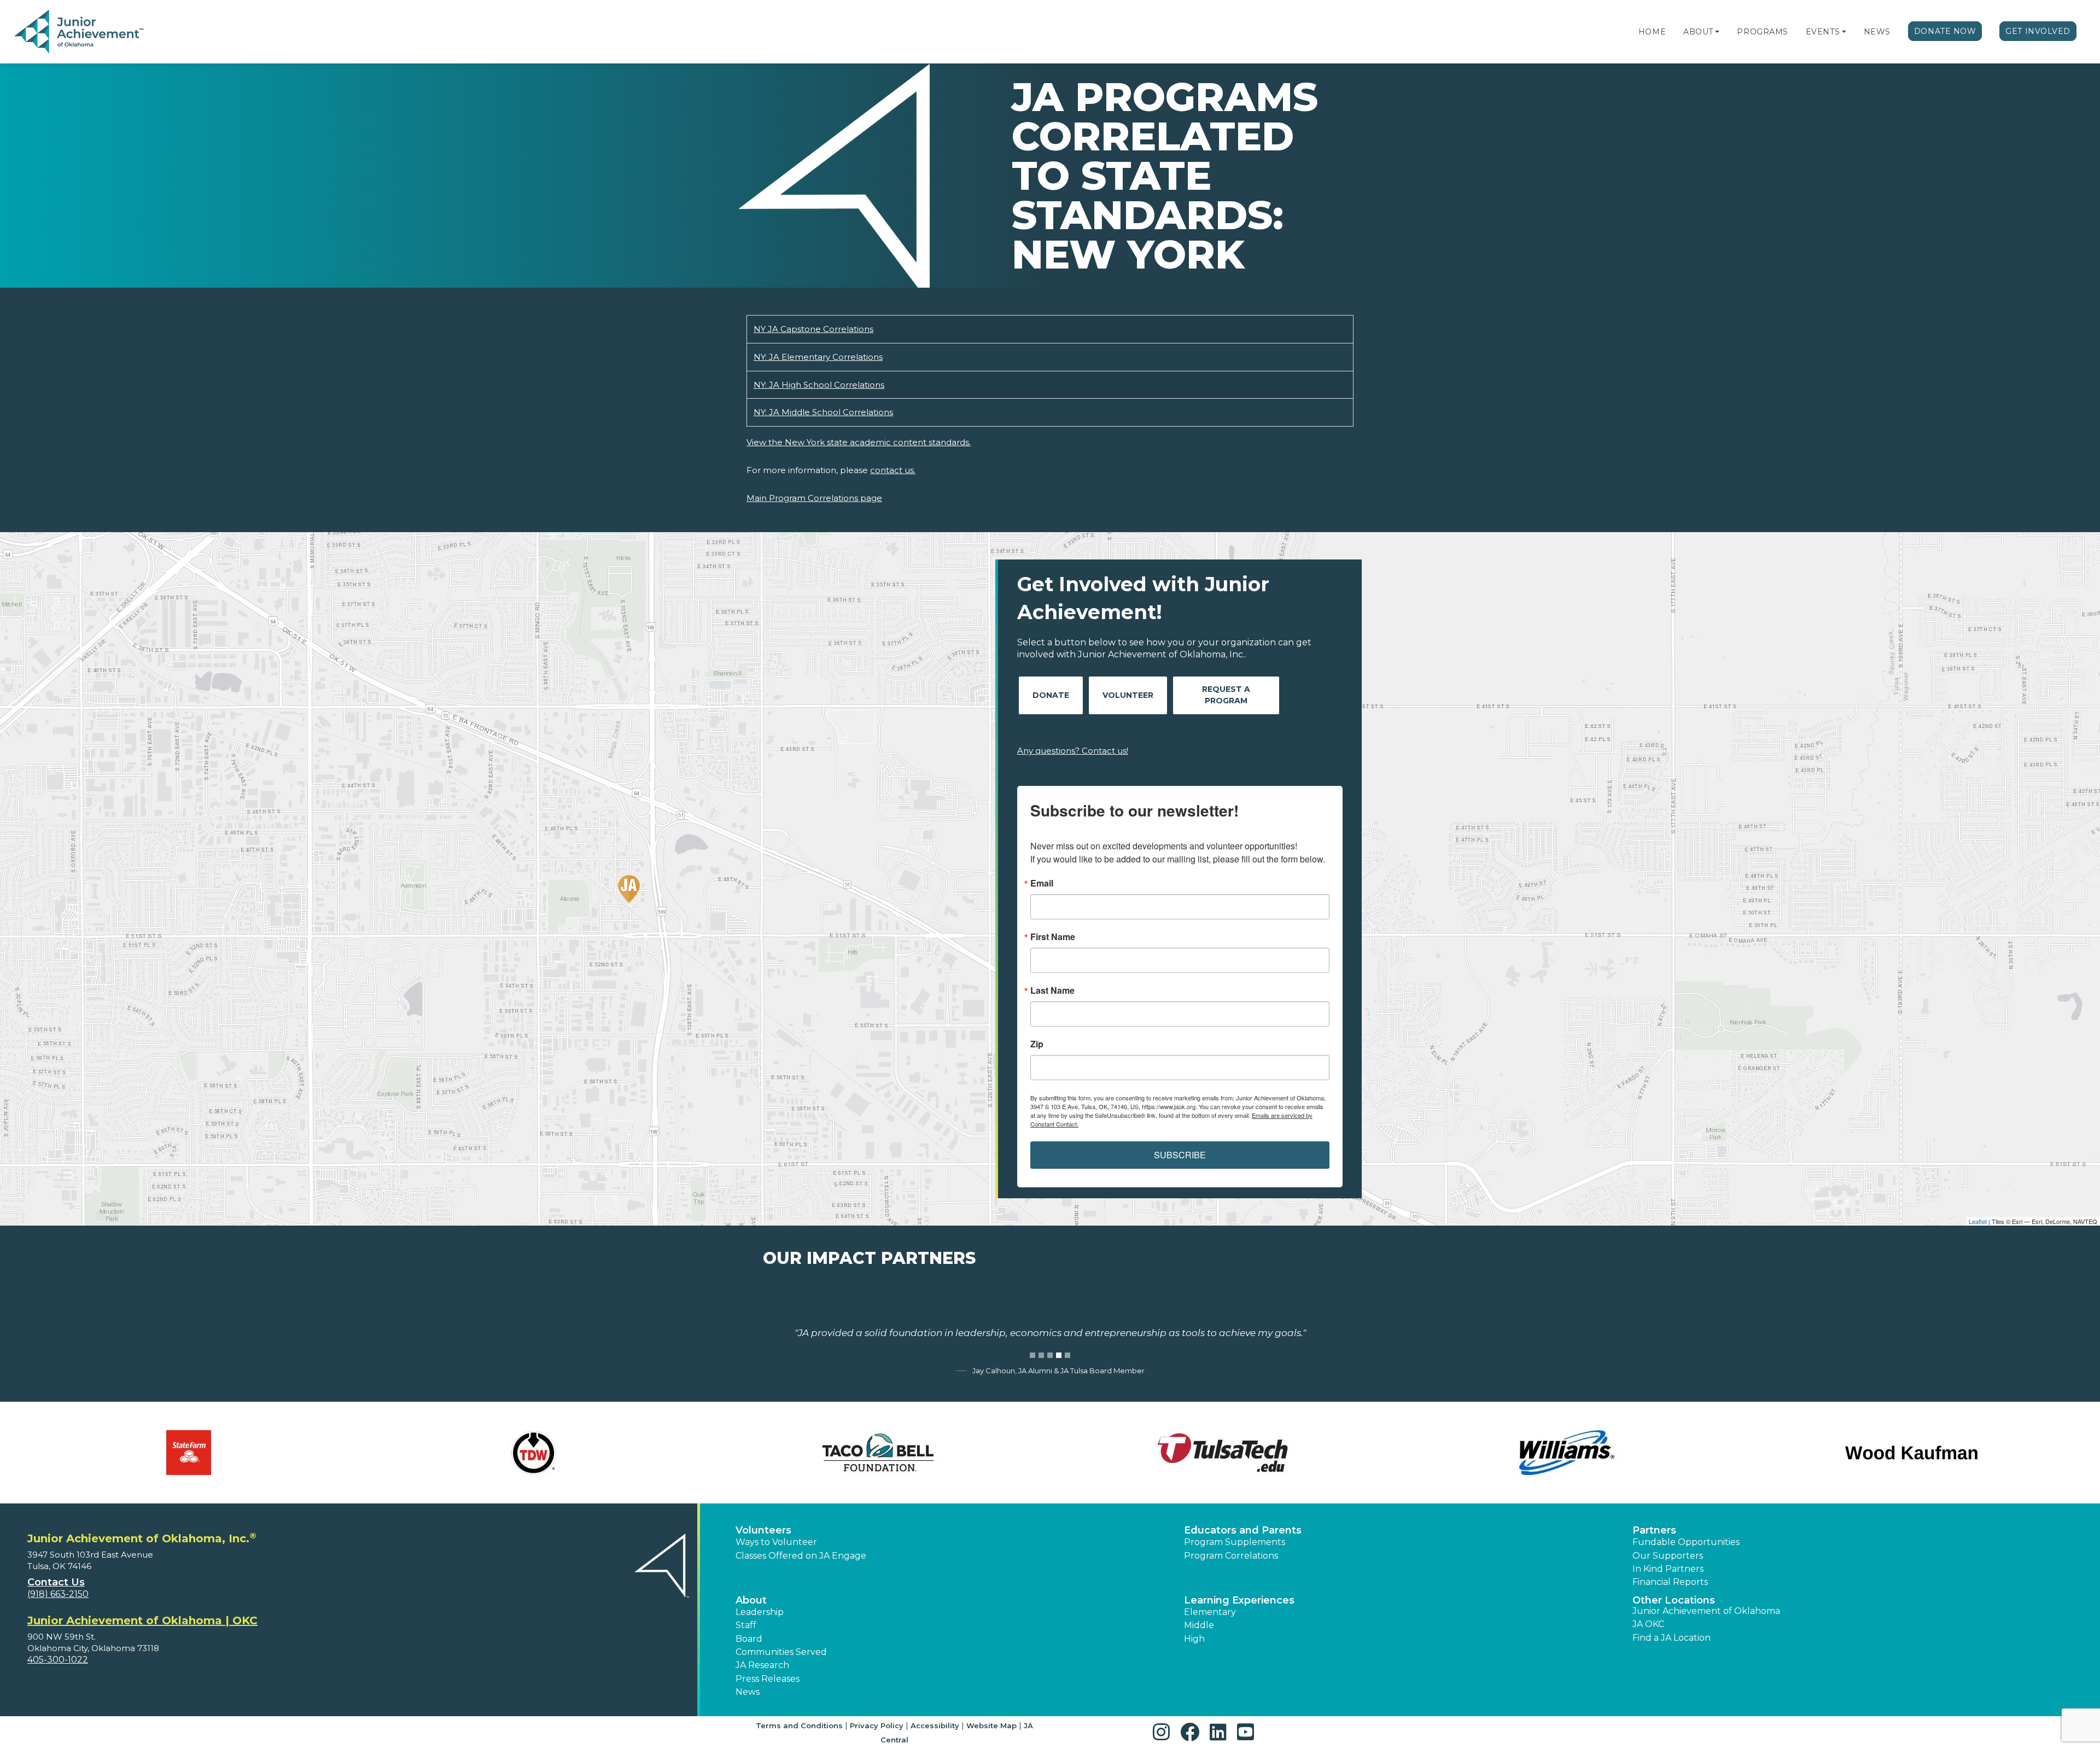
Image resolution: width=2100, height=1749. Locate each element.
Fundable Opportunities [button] (1686, 1542)
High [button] (1194, 1639)
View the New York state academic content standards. (859, 442)
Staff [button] (746, 1625)
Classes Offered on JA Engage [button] (801, 1556)
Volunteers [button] (763, 1530)
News (1877, 32)
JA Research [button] (762, 1665)
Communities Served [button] (781, 1652)
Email (1042, 883)
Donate (1051, 695)
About (1698, 32)
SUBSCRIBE (1180, 1155)
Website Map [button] (991, 1725)
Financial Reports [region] (1670, 1582)
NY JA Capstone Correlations (813, 329)
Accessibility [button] (935, 1725)
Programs (1762, 32)
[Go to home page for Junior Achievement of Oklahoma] (80, 32)
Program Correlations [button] (1231, 1556)
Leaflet (1978, 1221)
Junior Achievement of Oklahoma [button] (1706, 1611)
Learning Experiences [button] (1239, 1600)
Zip (1037, 1044)
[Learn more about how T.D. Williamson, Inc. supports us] (533, 1453)
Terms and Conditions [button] (799, 1725)
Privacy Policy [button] (877, 1725)
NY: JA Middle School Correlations (823, 412)
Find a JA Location (1672, 1638)
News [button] (748, 1692)
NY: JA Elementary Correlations (818, 357)
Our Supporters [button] (1668, 1556)
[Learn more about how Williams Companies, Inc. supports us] (1567, 1453)
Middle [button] (1199, 1625)
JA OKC (1648, 1624)
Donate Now (1945, 31)
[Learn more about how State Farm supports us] (189, 1453)
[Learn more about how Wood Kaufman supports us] (1911, 1453)
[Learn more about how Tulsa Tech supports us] (1222, 1453)
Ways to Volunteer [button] (776, 1542)
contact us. (893, 470)
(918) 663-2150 (58, 1594)
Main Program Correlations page (814, 498)
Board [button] (749, 1639)
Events (1823, 32)
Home (1652, 32)
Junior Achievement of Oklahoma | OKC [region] (142, 1620)
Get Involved (2038, 31)
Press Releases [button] (768, 1679)
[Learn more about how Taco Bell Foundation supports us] (878, 1453)
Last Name (1052, 990)
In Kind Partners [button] (1668, 1569)
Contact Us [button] (56, 1582)
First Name (1053, 937)
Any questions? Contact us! (1073, 751)
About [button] (751, 1600)
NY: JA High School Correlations (819, 385)
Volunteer (1128, 695)
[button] (1717, 32)
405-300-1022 (58, 1660)
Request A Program (1226, 695)
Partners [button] (1654, 1530)
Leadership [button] (760, 1612)
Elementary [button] (1210, 1612)
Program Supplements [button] (1235, 1542)
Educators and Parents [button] (1243, 1530)
